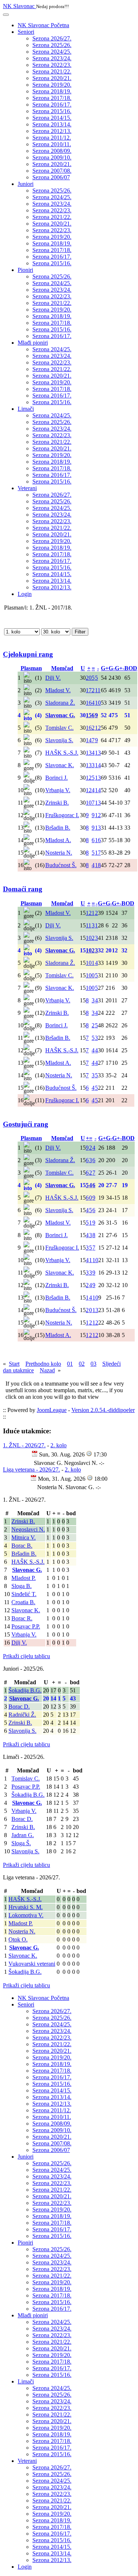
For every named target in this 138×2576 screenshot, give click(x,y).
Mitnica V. (24, 1537)
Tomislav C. (26, 1779)
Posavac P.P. (26, 1626)
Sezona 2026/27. (52, 38)
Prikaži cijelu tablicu (26, 1656)
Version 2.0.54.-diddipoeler (103, 1410)
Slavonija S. (22, 1731)
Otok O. (18, 1939)
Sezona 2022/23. (52, 65)
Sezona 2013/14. (52, 124)
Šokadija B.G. (25, 1690)
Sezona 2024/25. (52, 52)
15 (89, 715)
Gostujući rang (26, 1124)
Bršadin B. (24, 1554)
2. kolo (59, 1445)
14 (89, 740)
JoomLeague (52, 1410)
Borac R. (22, 1618)
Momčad (62, 668)
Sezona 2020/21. (52, 78)
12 (98, 728)
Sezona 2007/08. (52, 171)
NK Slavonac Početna (43, 25)
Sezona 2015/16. (52, 111)
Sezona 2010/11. (52, 144)
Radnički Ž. (22, 1715)
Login (25, 594)
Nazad (47, 1370)
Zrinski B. (23, 1521)
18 (98, 865)
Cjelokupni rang (28, 654)
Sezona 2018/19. (52, 91)
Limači (26, 409)
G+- (120, 668)
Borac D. (19, 1706)
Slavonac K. (26, 1610)
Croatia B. (23, 1602)
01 (70, 1364)
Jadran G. (23, 1835)
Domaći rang (23, 889)
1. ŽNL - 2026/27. (24, 1445)
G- (112, 668)
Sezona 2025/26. (52, 45)
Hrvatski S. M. (26, 1907)
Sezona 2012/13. (52, 131)
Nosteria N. (22, 1931)
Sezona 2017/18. (52, 98)
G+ (105, 668)
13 (89, 753)
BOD (131, 668)
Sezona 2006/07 (51, 177)
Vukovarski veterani (32, 1964)
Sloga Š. (21, 1843)
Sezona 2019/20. (52, 85)
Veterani (27, 488)
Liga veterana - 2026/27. (31, 1470)
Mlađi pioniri (33, 343)
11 (98, 690)
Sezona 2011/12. (52, 138)
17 (89, 690)
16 (89, 703)
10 (98, 703)
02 (82, 1364)
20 (89, 678)
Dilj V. (19, 1643)
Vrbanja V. (24, 1634)
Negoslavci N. (28, 1529)
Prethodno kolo (43, 1364)
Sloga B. (22, 1586)
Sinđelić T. (24, 1594)
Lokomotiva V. (26, 1915)
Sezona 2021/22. (52, 71)
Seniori (26, 32)
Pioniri (25, 270)
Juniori (26, 184)
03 (93, 1364)
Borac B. (22, 1546)
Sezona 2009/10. (52, 157)
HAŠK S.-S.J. (28, 1562)
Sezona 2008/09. (52, 151)
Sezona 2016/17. (52, 105)
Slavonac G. (27, 1570)
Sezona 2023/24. (52, 58)
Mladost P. (24, 1578)
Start (14, 1364)
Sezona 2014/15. (52, 118)
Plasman (31, 668)
